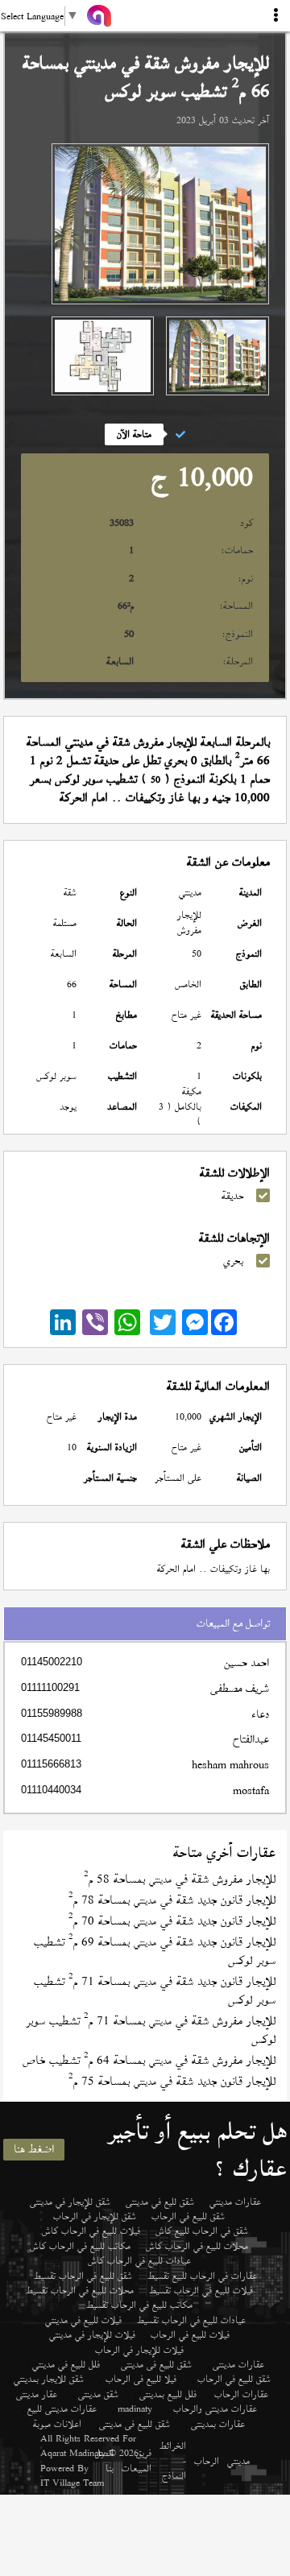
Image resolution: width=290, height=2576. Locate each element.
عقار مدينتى (37, 2394)
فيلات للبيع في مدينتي (83, 2320)
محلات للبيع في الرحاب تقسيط (80, 2290)
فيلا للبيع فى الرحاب (141, 2379)
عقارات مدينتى (238, 2364)
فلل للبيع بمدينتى (168, 2394)
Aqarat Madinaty (73, 2453)
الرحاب (207, 2461)
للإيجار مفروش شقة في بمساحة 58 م (180, 1879)
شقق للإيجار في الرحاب (95, 2216)
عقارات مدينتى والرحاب (215, 2409)
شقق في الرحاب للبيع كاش (202, 2231)
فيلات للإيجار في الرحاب (139, 2350)
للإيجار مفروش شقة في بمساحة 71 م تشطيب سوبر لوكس (151, 2030)
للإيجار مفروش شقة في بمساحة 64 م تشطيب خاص (149, 2060)
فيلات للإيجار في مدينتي (92, 2334)
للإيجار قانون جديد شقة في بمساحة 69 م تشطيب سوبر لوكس (155, 1951)
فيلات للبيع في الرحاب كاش (91, 2231)
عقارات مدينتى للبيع (62, 2409)
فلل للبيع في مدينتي (66, 2364)
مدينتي (238, 2461)
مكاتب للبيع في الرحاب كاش (80, 2246)
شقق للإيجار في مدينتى (70, 2202)
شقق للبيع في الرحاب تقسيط (83, 2276)
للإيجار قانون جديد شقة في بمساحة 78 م (172, 1900)
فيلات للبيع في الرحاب (190, 2334)
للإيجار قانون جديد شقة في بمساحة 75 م (172, 2081)
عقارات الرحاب (241, 2394)
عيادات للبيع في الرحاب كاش (139, 2260)
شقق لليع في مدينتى (160, 2202)
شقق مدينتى (98, 2394)
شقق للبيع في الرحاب (188, 2216)
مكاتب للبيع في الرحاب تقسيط (139, 2305)
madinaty (135, 2409)
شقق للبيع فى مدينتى (156, 2364)
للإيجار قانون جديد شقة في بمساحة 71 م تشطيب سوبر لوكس (155, 1991)
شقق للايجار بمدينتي (49, 2379)
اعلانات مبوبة (57, 2424)
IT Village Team (72, 2483)
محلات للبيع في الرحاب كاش (197, 2246)
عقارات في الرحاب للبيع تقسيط (202, 2276)
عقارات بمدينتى (218, 2424)
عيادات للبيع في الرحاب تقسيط (191, 2320)
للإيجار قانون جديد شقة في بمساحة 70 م (172, 1921)
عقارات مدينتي (235, 2202)
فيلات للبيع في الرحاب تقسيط (201, 2290)
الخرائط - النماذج (173, 2460)
